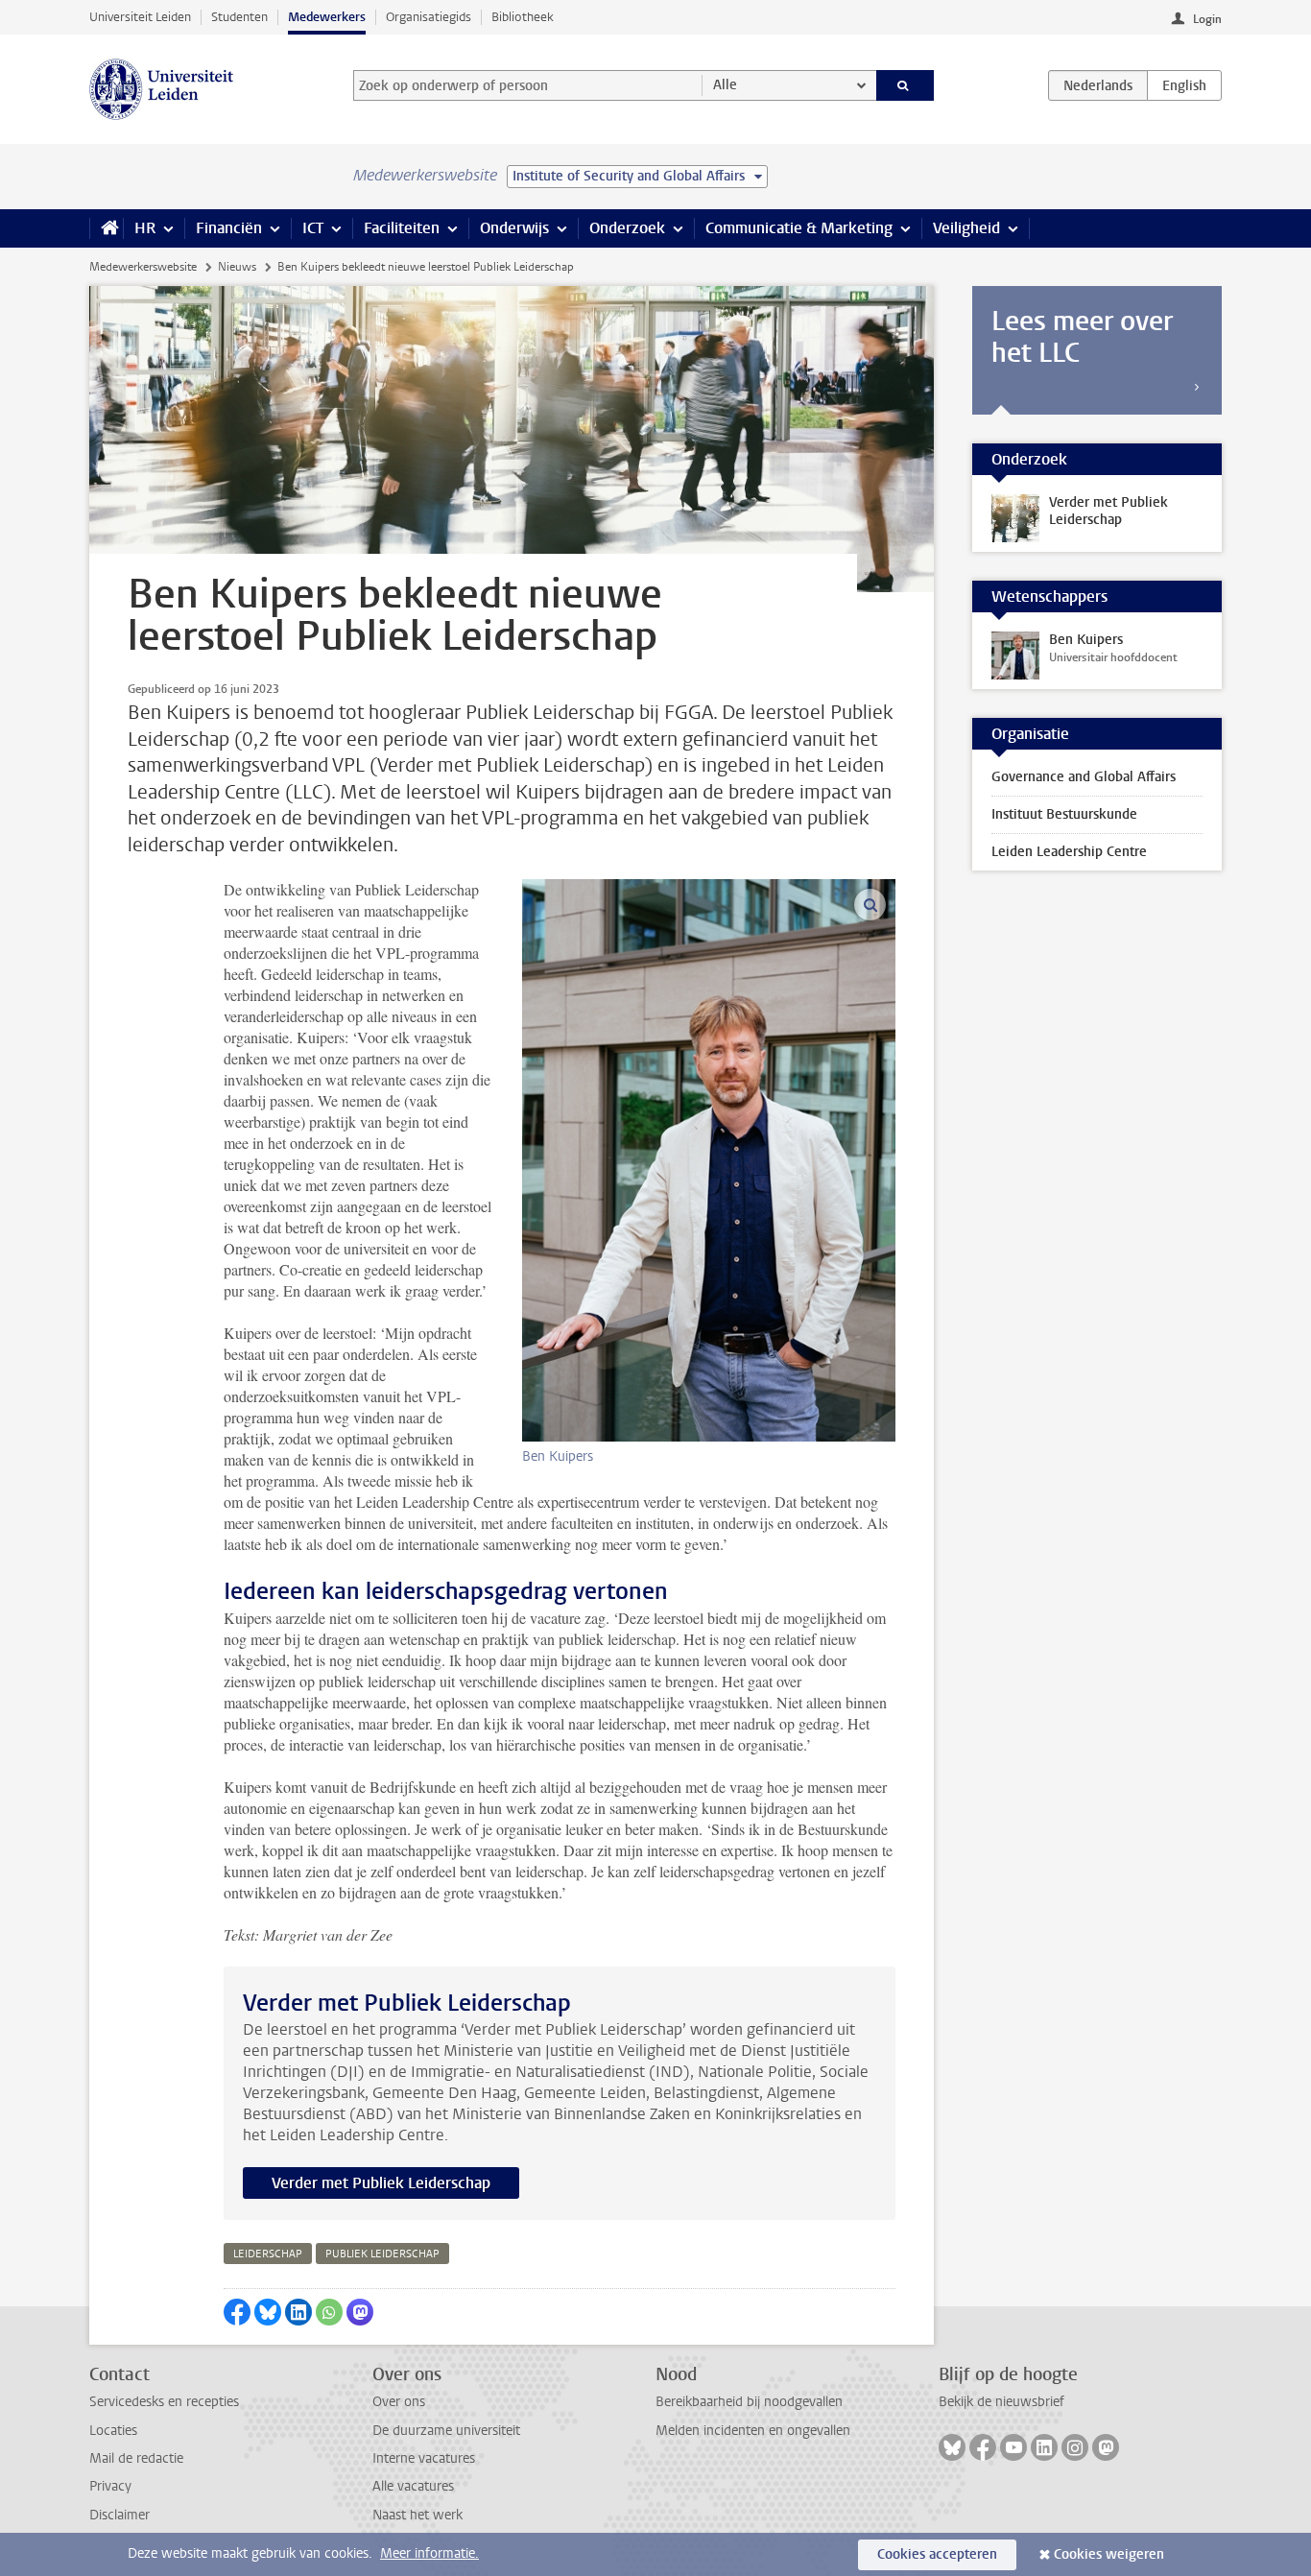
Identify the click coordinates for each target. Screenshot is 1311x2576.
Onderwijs (514, 228)
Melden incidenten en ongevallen (753, 2431)
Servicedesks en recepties (164, 2402)
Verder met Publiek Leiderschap (381, 2183)
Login (1207, 19)
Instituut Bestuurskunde (1064, 814)
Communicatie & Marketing (799, 228)
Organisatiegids (429, 17)
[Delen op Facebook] (237, 2312)
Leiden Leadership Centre (1069, 852)
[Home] (106, 228)
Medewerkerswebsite (143, 267)
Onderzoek (627, 228)
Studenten (239, 17)
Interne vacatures (424, 2458)
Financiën (229, 228)
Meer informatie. (429, 2553)
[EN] (1184, 85)
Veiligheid (966, 228)
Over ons (399, 2402)
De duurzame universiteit (446, 2431)
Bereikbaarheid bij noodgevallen (749, 2402)
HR (145, 228)
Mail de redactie (136, 2458)
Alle (725, 85)
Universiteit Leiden (140, 17)
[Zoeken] (906, 85)
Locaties (113, 2431)
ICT (313, 228)
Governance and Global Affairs (1084, 777)
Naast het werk (417, 2515)
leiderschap (268, 2254)
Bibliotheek (523, 17)
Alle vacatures (413, 2486)
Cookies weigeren (1109, 2554)
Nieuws (237, 267)
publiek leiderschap (382, 2254)
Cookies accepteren (937, 2554)
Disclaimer (119, 2515)
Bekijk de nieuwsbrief (1001, 2402)
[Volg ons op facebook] (983, 2447)
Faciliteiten (402, 228)
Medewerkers (327, 17)
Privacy (110, 2486)
